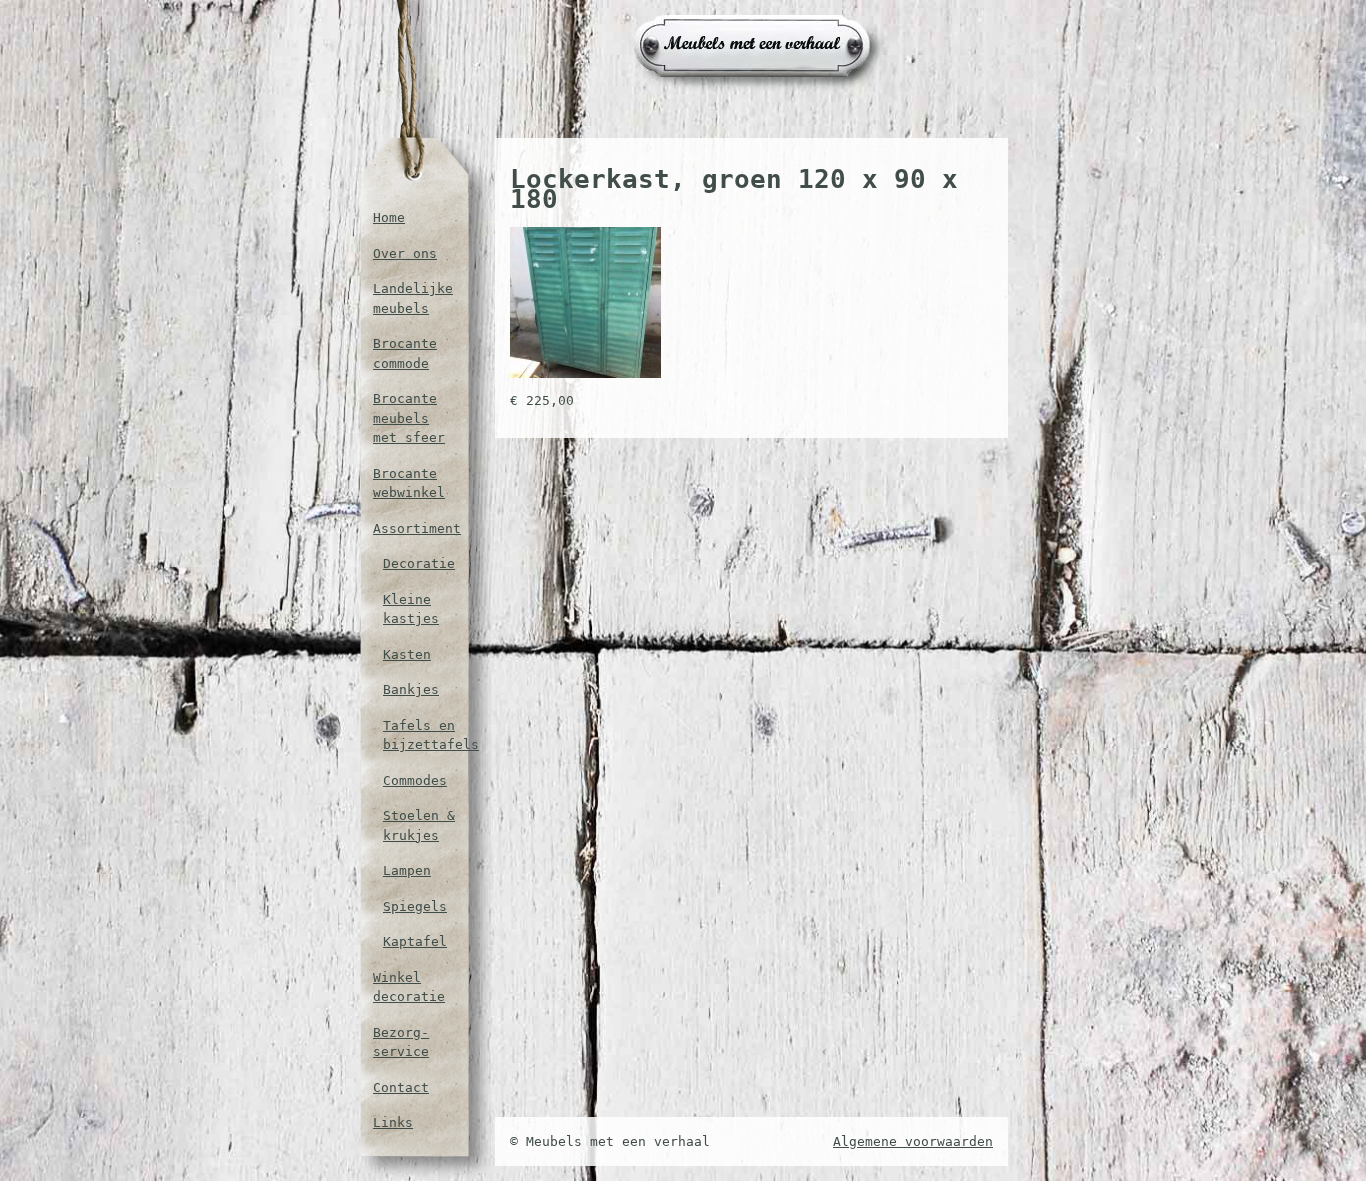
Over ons (405, 253)
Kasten (407, 654)
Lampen (407, 870)
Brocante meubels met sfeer (409, 418)
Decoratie (419, 563)
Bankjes (411, 689)
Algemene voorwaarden (913, 1141)
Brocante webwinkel (409, 483)
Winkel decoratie (409, 987)
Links (393, 1122)
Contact (401, 1087)
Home (389, 217)
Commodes (415, 780)
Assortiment (414, 528)
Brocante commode (405, 353)
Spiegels (415, 906)
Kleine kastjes (411, 609)
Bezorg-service (401, 1042)
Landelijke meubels (413, 298)
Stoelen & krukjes (419, 825)
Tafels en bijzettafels (419, 735)
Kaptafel (415, 941)
